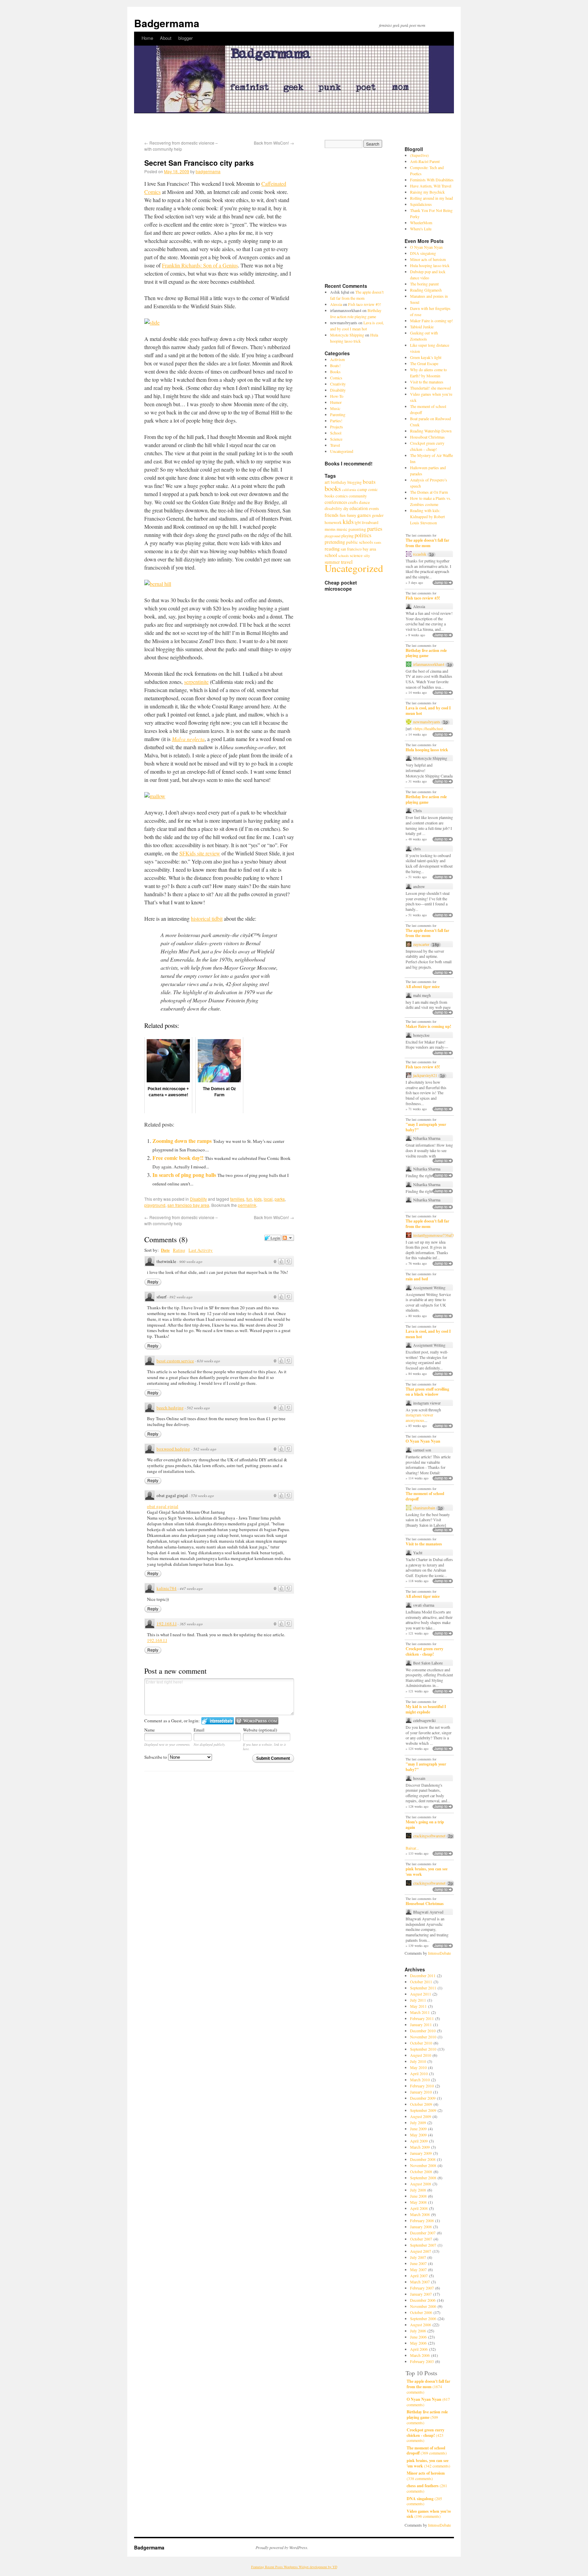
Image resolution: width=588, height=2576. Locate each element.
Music (335, 408)
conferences (336, 502)
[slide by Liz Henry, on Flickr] (152, 322)
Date (165, 1250)
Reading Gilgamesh (426, 290)
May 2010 (418, 2067)
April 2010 (419, 2073)
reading (332, 548)
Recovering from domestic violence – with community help (181, 146)
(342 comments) (428, 2463)
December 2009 (423, 2098)
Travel (335, 445)
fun (249, 1199)
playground (155, 1205)
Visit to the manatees (427, 382)
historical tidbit (207, 918)
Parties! (336, 421)
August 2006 (421, 2325)
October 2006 (421, 2312)
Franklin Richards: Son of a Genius (200, 265)
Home (147, 38)
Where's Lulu (421, 229)
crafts (353, 502)
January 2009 (421, 2153)
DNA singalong (423, 253)
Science (336, 439)
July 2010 (418, 2061)
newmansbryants (427, 722)
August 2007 (421, 2251)
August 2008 (421, 2184)
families (237, 1199)
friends (332, 515)
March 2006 (420, 2355)
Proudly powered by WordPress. (282, 2547)
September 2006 (423, 2318)
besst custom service (175, 1361)
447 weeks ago (191, 1588)
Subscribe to (156, 1757)
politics (363, 535)
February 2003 (422, 2361)
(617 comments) (428, 2402)
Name (150, 1730)
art (327, 482)
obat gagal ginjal (163, 1506)
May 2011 (418, 2006)
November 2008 (423, 2165)
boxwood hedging (173, 1449)
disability (333, 508)
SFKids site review (200, 853)
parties (375, 529)
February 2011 (422, 2018)
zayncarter (421, 944)
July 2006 (418, 2331)
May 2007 (418, 2269)
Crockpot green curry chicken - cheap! (424, 1651)
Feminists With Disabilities (432, 180)
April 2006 (419, 2349)
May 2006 (418, 2343)
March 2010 (420, 2080)
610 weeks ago (209, 1361)
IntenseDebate (439, 1953)
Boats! (335, 365)
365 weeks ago (191, 1624)
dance (364, 502)
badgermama (208, 171)
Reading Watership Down (431, 431)
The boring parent (424, 284)
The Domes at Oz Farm (429, 492)
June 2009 (418, 2129)
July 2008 (418, 2190)
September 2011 (423, 1988)
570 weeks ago (202, 1496)
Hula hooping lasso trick (430, 265)
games (364, 515)
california (349, 490)
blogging (355, 482)
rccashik (420, 554)
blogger (185, 38)
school (331, 555)
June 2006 (418, 2337)
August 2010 (421, 2055)
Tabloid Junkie (422, 327)
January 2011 (421, 2024)
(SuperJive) (419, 155)
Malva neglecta (188, 739)
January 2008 (421, 2227)
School (336, 433)
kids (258, 1199)
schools (344, 556)
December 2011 (423, 1975)
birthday (339, 482)
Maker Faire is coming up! (431, 321)
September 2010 (423, 2049)
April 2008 (419, 2208)
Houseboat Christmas (427, 437)
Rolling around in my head (431, 198)
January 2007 (421, 2294)
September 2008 (423, 2178)
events (374, 508)
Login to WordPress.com (257, 1721)
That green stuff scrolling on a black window (427, 1392)
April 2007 (419, 2276)
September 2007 (423, 2245)
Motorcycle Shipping (347, 335)
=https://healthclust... (429, 728)
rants (378, 542)
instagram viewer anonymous (419, 1417)
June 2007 (418, 2263)
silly (367, 556)
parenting (357, 529)
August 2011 (421, 1994)
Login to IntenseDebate (218, 1721)
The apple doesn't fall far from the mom (427, 543)
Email (199, 1730)
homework (333, 522)
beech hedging (170, 1408)
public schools (360, 542)
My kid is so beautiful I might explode (426, 1709)
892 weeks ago (181, 1297)
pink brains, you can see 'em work (427, 1872)
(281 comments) (427, 2488)
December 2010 (423, 2031)
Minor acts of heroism (428, 259)
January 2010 (421, 2092)
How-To (337, 396)
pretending (335, 542)
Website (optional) (260, 1730)
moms (330, 529)
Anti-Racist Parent (425, 161)
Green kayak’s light (426, 357)
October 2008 (421, 2171)
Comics (336, 378)
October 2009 (421, 2104)
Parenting (338, 414)
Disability (198, 1199)
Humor (336, 402)
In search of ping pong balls (184, 1175)
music (342, 529)
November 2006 (423, 2306)
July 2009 (418, 2122)
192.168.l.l (167, 1624)
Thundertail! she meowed (430, 388)
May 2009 (418, 2135)
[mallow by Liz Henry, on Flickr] (155, 796)
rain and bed (417, 1279)
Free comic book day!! (178, 1158)
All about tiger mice (423, 987)
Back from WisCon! (274, 143)
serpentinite (196, 682)
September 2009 (423, 2110)
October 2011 (421, 1982)
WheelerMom (421, 223)
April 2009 (419, 2141)
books (333, 488)
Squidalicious (421, 204)
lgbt (358, 522)
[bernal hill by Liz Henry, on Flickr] (158, 584)
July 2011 (418, 2000)
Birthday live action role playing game (426, 653)
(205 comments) (424, 2501)
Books (335, 372)
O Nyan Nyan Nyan (426, 247)
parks (280, 1199)
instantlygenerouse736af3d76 (437, 1235)
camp (362, 489)
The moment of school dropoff (425, 1496)
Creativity (338, 384)
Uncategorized (342, 451)
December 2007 (423, 2233)
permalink (247, 1205)
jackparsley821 (425, 1075)
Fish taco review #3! (365, 304)
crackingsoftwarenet (429, 1836)
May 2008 (418, 2202)
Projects (337, 427)
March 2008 (420, 2214)
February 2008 (422, 2220)
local (268, 1199)
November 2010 (423, 2037)
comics (342, 496)
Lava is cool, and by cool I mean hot (428, 711)
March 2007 (420, 2282)
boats (369, 482)
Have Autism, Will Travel (431, 186)
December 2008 (423, 2159)
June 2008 (418, 2196)
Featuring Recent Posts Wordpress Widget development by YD (294, 2567)
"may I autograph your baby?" (426, 1127)
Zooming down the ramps (182, 1141)
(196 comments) (429, 2514)
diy (346, 508)
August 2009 (421, 2116)
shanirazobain (424, 1508)
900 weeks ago (191, 1261)
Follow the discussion (288, 1238)
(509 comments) (427, 2417)
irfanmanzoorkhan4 (429, 664)
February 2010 (422, 2086)
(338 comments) (426, 2476)
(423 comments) (426, 2435)
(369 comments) (427, 2451)
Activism (337, 359)
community (358, 496)
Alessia (336, 304)
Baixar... (412, 1848)
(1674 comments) (428, 2386)
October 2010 (421, 2043)
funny (352, 515)
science (356, 555)
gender (378, 515)
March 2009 (420, 2147)
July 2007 (418, 2257)
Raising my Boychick (427, 192)
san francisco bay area (188, 1205)
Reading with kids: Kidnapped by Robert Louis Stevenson (427, 516)
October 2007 (421, 2239)
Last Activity (201, 1250)
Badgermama (167, 23)
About (166, 38)
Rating (179, 1250)
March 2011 (420, 2012)
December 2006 (423, 2300)
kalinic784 (167, 1588)
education (359, 508)
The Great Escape (424, 363)
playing (347, 536)
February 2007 (422, 2288)
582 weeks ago (198, 1408)
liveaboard (370, 522)
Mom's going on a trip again (425, 1825)
